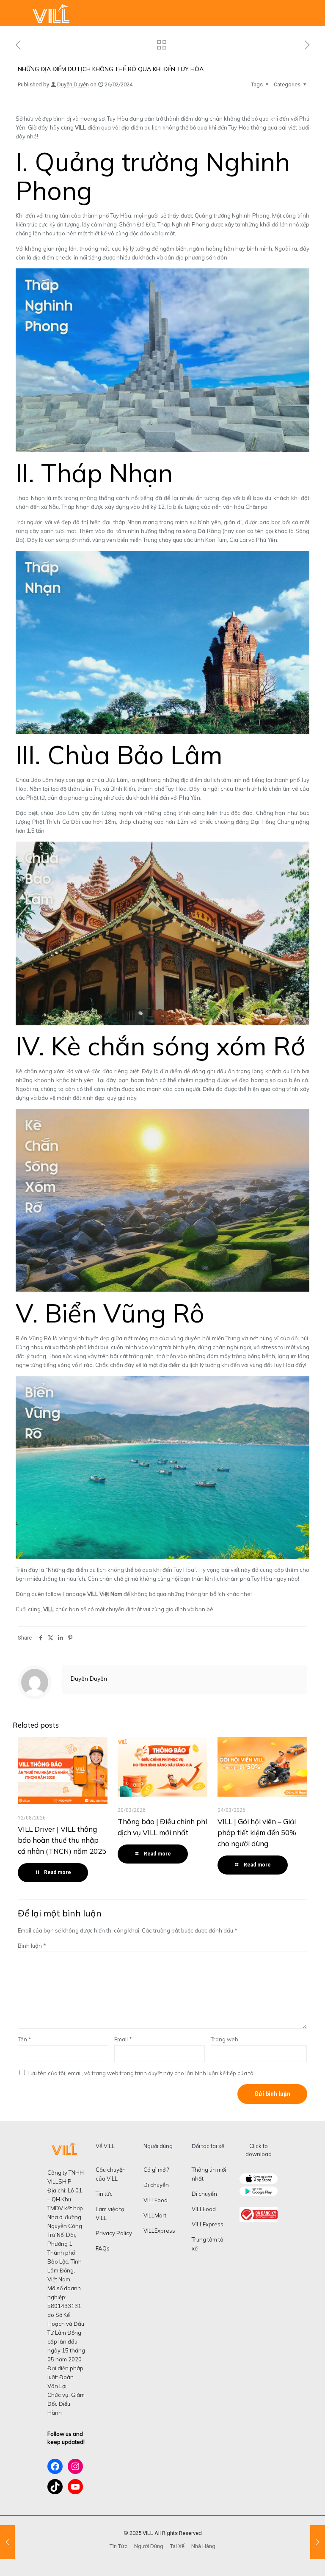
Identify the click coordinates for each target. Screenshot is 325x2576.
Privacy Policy (114, 2233)
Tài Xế (177, 2546)
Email (123, 2039)
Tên (25, 2039)
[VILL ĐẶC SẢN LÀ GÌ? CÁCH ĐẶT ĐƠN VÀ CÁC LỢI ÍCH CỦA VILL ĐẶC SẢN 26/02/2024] (318, 2542)
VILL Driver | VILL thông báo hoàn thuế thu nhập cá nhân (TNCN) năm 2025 (62, 1840)
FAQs (103, 2248)
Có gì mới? (156, 2170)
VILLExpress (159, 2231)
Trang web (224, 2039)
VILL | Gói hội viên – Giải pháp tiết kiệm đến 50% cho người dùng (257, 1832)
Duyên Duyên (73, 84)
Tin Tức (118, 2546)
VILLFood (156, 2200)
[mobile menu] (311, 13)
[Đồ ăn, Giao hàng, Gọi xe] (51, 13)
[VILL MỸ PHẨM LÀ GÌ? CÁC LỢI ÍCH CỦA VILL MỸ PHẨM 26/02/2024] (7, 2542)
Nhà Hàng (203, 2546)
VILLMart (155, 2215)
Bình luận (32, 1946)
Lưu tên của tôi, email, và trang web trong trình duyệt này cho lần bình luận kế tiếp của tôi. (142, 2073)
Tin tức (104, 2194)
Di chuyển (156, 2185)
